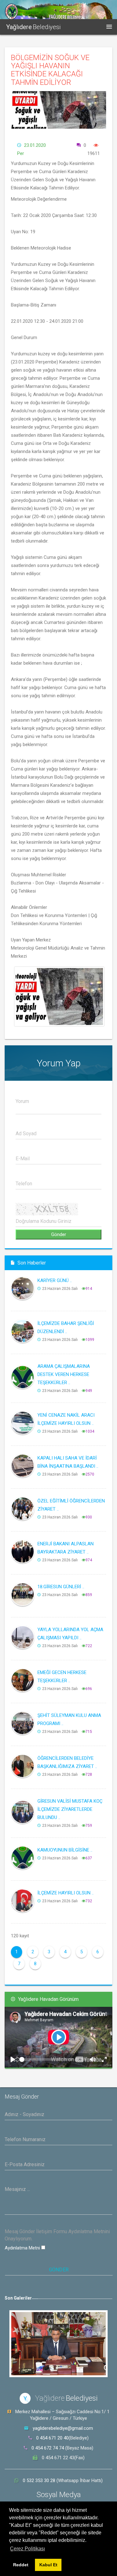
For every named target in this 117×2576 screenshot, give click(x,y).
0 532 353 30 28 (40, 2481)
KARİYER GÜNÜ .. (55, 1280)
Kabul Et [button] (48, 2565)
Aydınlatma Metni (23, 2248)
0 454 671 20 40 (52, 2438)
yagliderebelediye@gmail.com (63, 2428)
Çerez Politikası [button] (27, 2549)
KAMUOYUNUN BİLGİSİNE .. (65, 1850)
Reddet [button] (21, 2565)
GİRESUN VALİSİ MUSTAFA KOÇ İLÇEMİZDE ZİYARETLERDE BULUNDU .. (70, 1809)
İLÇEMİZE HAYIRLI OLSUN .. (66, 1893)
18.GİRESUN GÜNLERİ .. (61, 1587)
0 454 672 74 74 (48, 2448)
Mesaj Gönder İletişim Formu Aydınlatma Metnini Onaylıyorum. (57, 2235)
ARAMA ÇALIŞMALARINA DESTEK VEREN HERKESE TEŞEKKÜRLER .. (64, 1374)
